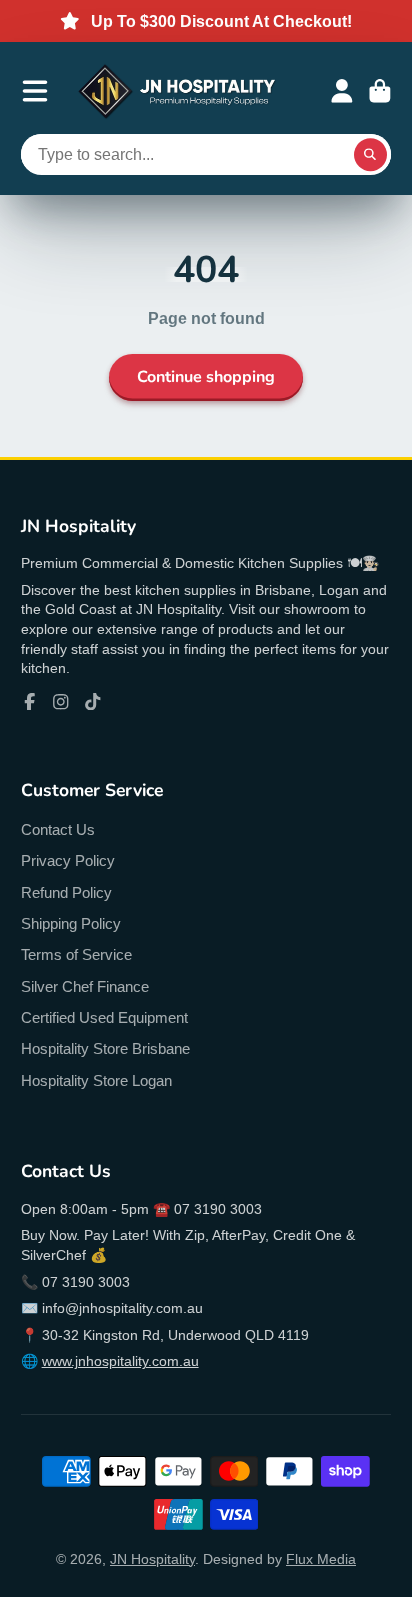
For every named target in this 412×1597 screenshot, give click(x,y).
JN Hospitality (152, 1559)
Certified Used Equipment (104, 1017)
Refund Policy (66, 892)
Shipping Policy (71, 923)
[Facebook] (30, 702)
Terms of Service (76, 954)
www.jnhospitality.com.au (120, 1361)
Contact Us (58, 829)
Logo (177, 91)
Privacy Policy (68, 860)
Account (342, 91)
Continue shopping (206, 377)
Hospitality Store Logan (96, 1080)
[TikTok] (93, 702)
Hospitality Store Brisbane (105, 1048)
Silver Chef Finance (85, 986)
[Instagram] (61, 702)
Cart (380, 91)
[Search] (371, 155)
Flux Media (321, 1559)
